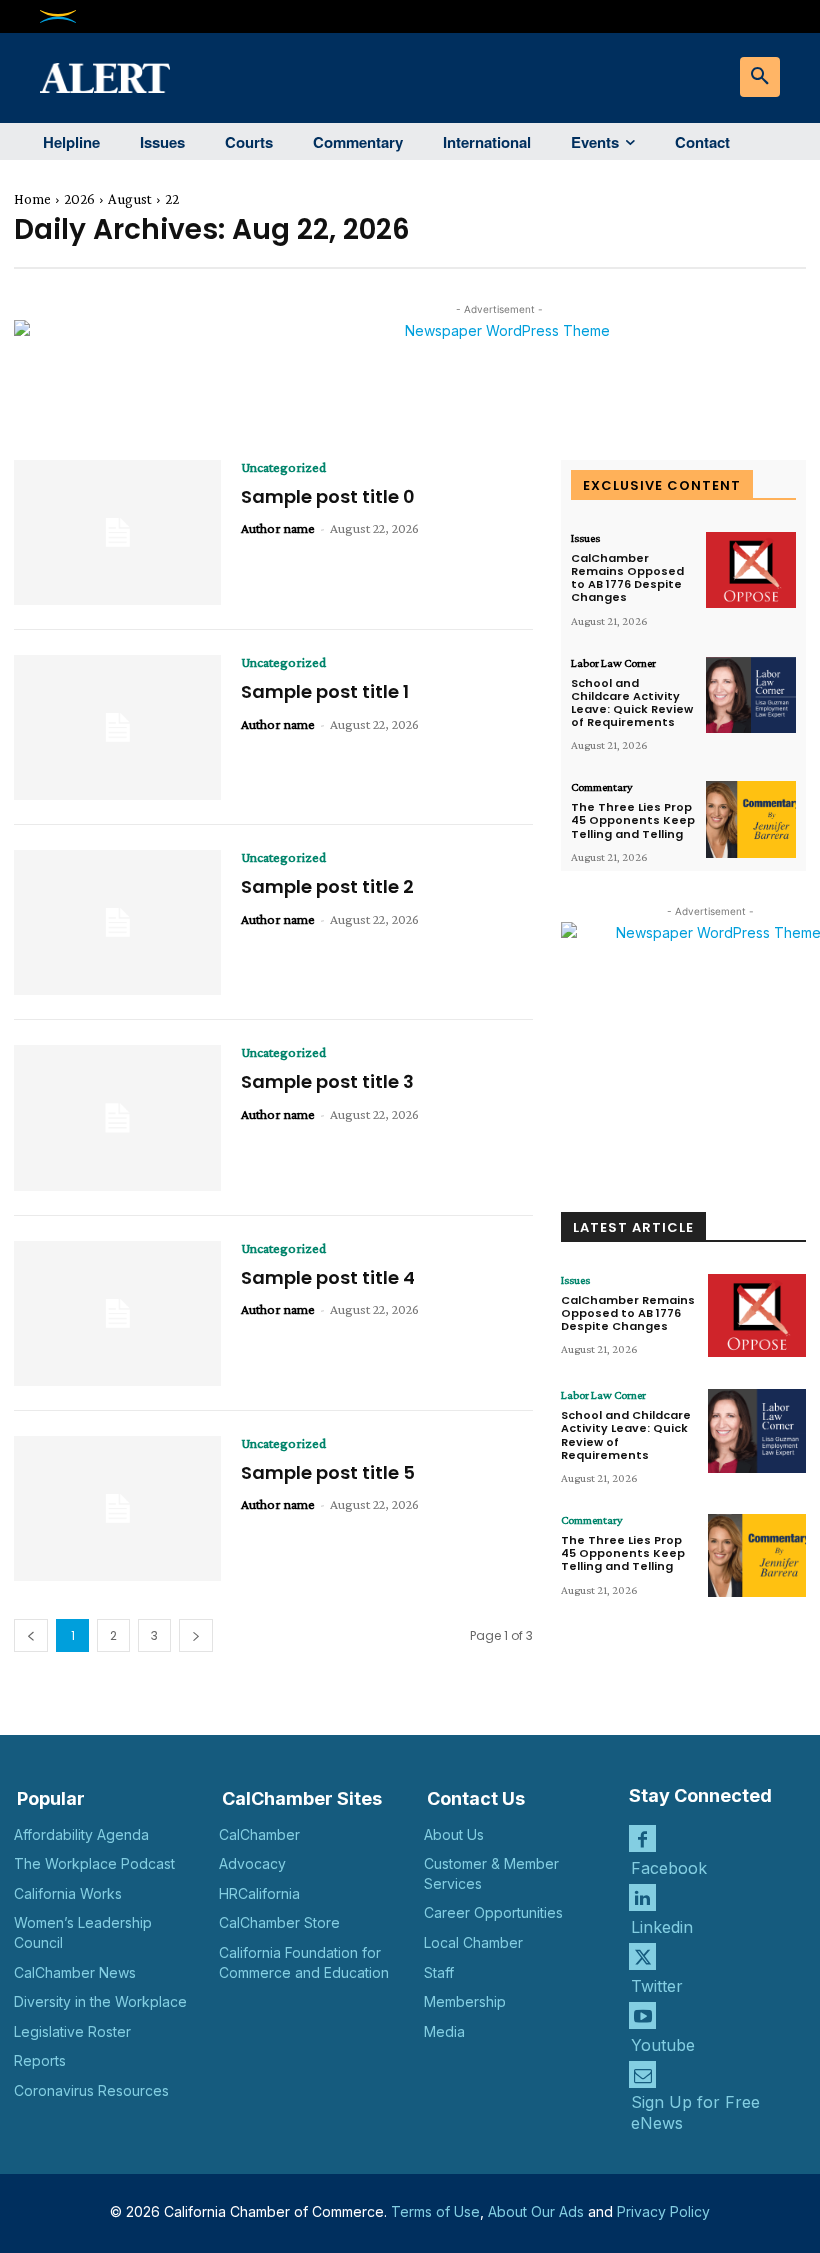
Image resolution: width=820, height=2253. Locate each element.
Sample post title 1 (325, 691)
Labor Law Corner (613, 663)
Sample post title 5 (328, 1472)
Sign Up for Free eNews (695, 2112)
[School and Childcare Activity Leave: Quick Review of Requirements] (751, 695)
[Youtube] (642, 2015)
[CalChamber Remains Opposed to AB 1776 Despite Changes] (751, 570)
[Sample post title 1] (117, 727)
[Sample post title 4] (117, 1313)
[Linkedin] (642, 1897)
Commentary (602, 787)
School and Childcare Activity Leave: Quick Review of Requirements (632, 703)
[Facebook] (642, 1838)
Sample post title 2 (327, 886)
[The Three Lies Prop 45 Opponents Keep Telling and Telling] (751, 819)
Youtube (663, 2045)
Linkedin (662, 1927)
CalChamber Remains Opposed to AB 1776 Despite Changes (627, 578)
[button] (760, 77)
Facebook (669, 1868)
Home (32, 199)
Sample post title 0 (328, 496)
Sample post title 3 (327, 1081)
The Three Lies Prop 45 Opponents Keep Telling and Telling (633, 820)
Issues (585, 538)
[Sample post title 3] (117, 1117)
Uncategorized (283, 467)
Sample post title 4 (328, 1277)
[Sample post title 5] (117, 1508)
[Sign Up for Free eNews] (642, 2074)
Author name (278, 528)
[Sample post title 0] (117, 532)
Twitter (657, 1986)
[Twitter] (642, 1956)
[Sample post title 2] (117, 922)
